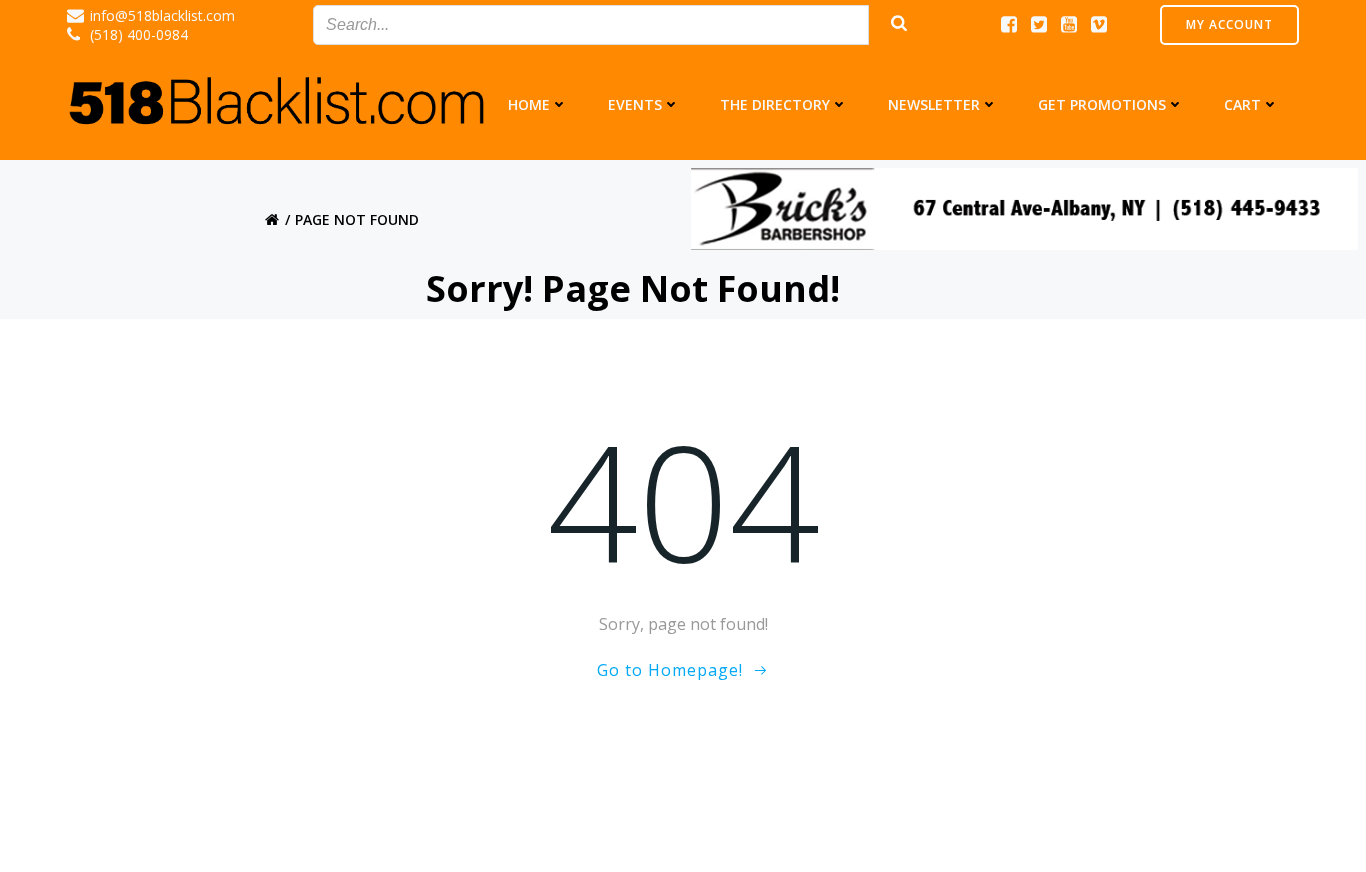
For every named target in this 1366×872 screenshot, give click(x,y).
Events (635, 104)
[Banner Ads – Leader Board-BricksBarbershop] (1024, 208)
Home (529, 104)
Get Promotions (1102, 104)
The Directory (775, 104)
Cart (1242, 104)
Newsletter (934, 104)
